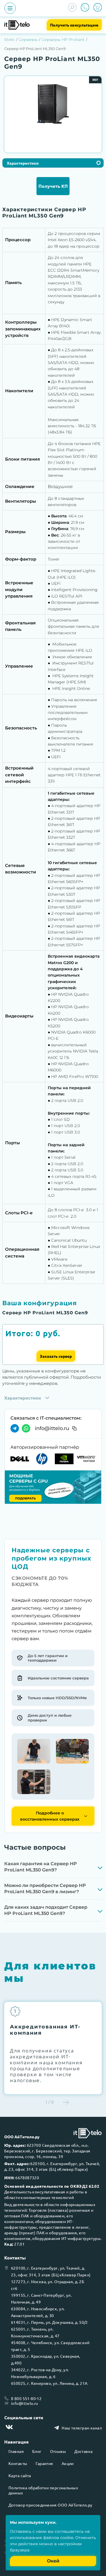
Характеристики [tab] (23, 163)
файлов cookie (58, 2538)
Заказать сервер (56, 1356)
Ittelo (9, 40)
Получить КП (53, 186)
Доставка (83, 2451)
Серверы (28, 40)
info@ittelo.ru (52, 1428)
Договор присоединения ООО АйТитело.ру (50, 2505)
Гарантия (44, 2463)
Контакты (18, 2463)
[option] (53, 107)
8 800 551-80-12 (26, 2398)
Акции (68, 2463)
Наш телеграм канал (82, 2428)
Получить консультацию (74, 25)
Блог (37, 2451)
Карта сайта (20, 2475)
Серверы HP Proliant (63, 40)
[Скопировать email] (74, 1428)
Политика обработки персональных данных (43, 2490)
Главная (16, 2451)
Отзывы (58, 2451)
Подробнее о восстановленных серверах (50, 1816)
